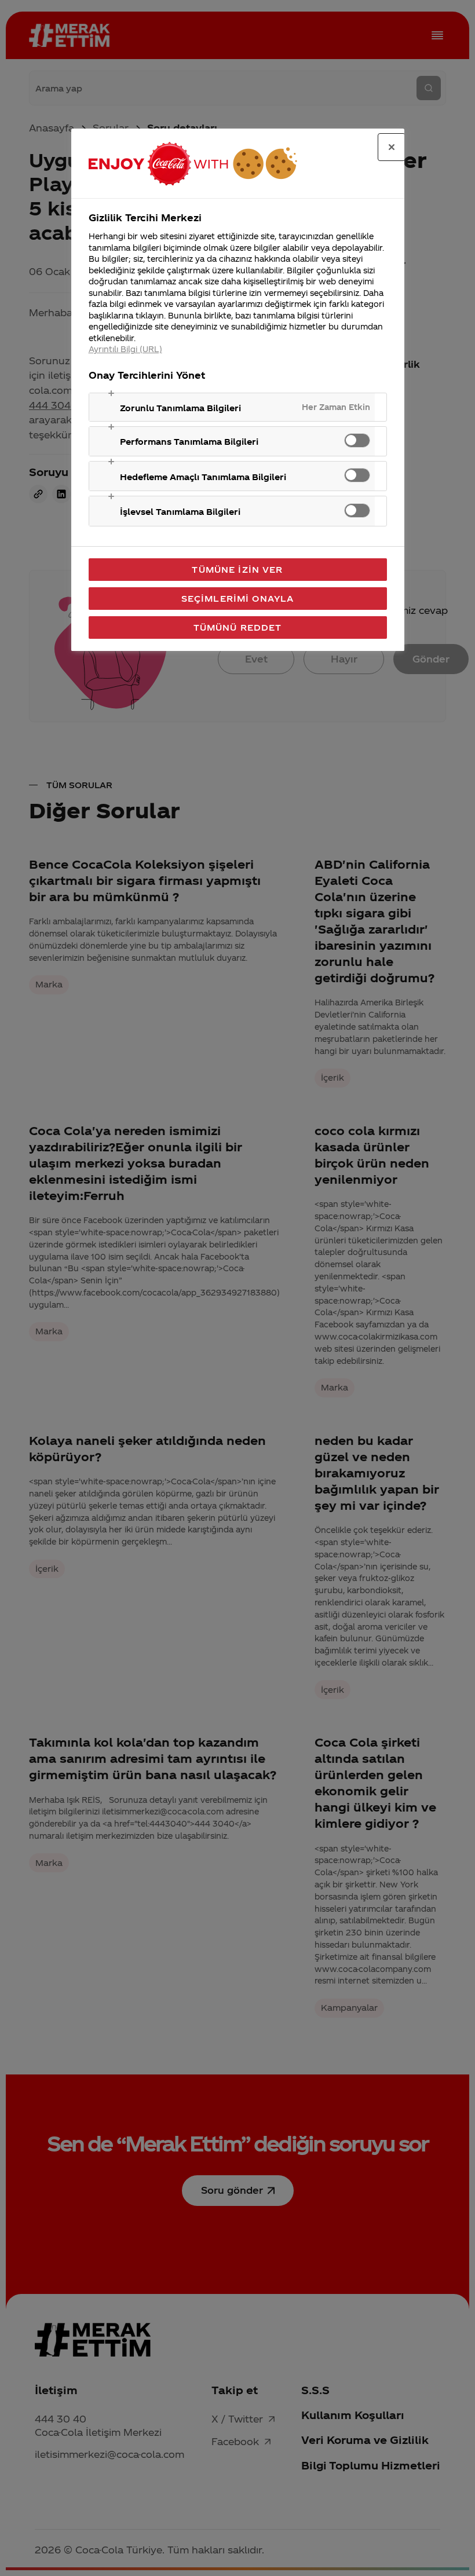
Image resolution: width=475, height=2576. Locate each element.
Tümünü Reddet (238, 627)
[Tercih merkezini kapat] (392, 147)
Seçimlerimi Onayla (238, 598)
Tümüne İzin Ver (237, 569)
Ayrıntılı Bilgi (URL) (125, 349)
